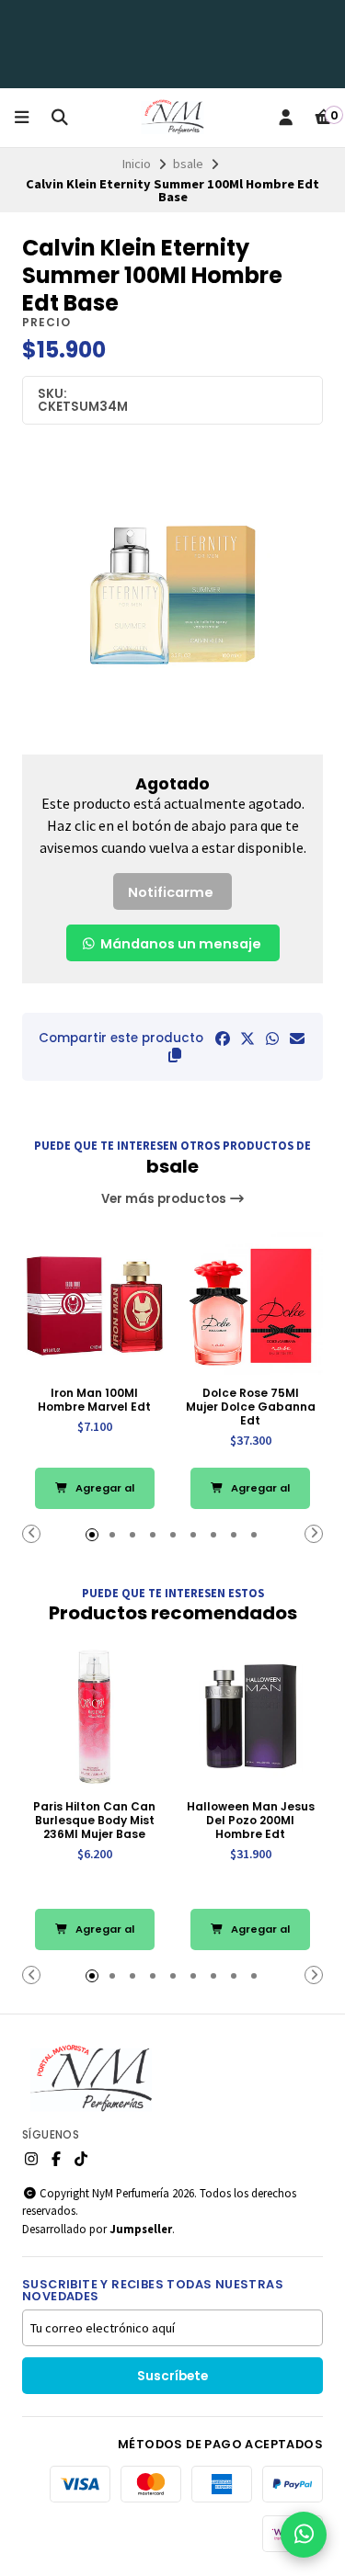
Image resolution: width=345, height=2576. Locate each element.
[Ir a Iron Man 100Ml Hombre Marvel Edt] (95, 1303)
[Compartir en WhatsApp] (272, 1038)
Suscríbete (172, 2376)
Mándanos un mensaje (179, 944)
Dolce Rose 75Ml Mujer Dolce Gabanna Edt (251, 1407)
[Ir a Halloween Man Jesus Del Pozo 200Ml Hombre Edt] (251, 1717)
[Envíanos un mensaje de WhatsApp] (304, 2535)
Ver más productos (165, 1199)
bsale (188, 164)
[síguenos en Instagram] (31, 2159)
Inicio (137, 164)
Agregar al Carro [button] (103, 1495)
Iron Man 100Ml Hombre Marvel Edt (94, 1400)
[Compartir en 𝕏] (247, 1038)
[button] (175, 1055)
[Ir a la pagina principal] (172, 118)
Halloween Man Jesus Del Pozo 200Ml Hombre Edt (251, 1820)
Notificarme (171, 892)
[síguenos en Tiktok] (81, 2159)
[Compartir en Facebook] (223, 1038)
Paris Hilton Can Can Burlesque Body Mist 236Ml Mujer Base (94, 1820)
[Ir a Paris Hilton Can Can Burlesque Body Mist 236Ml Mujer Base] (95, 1717)
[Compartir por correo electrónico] (297, 1038)
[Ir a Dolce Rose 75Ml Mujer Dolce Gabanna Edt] (251, 1303)
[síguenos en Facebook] (56, 2159)
